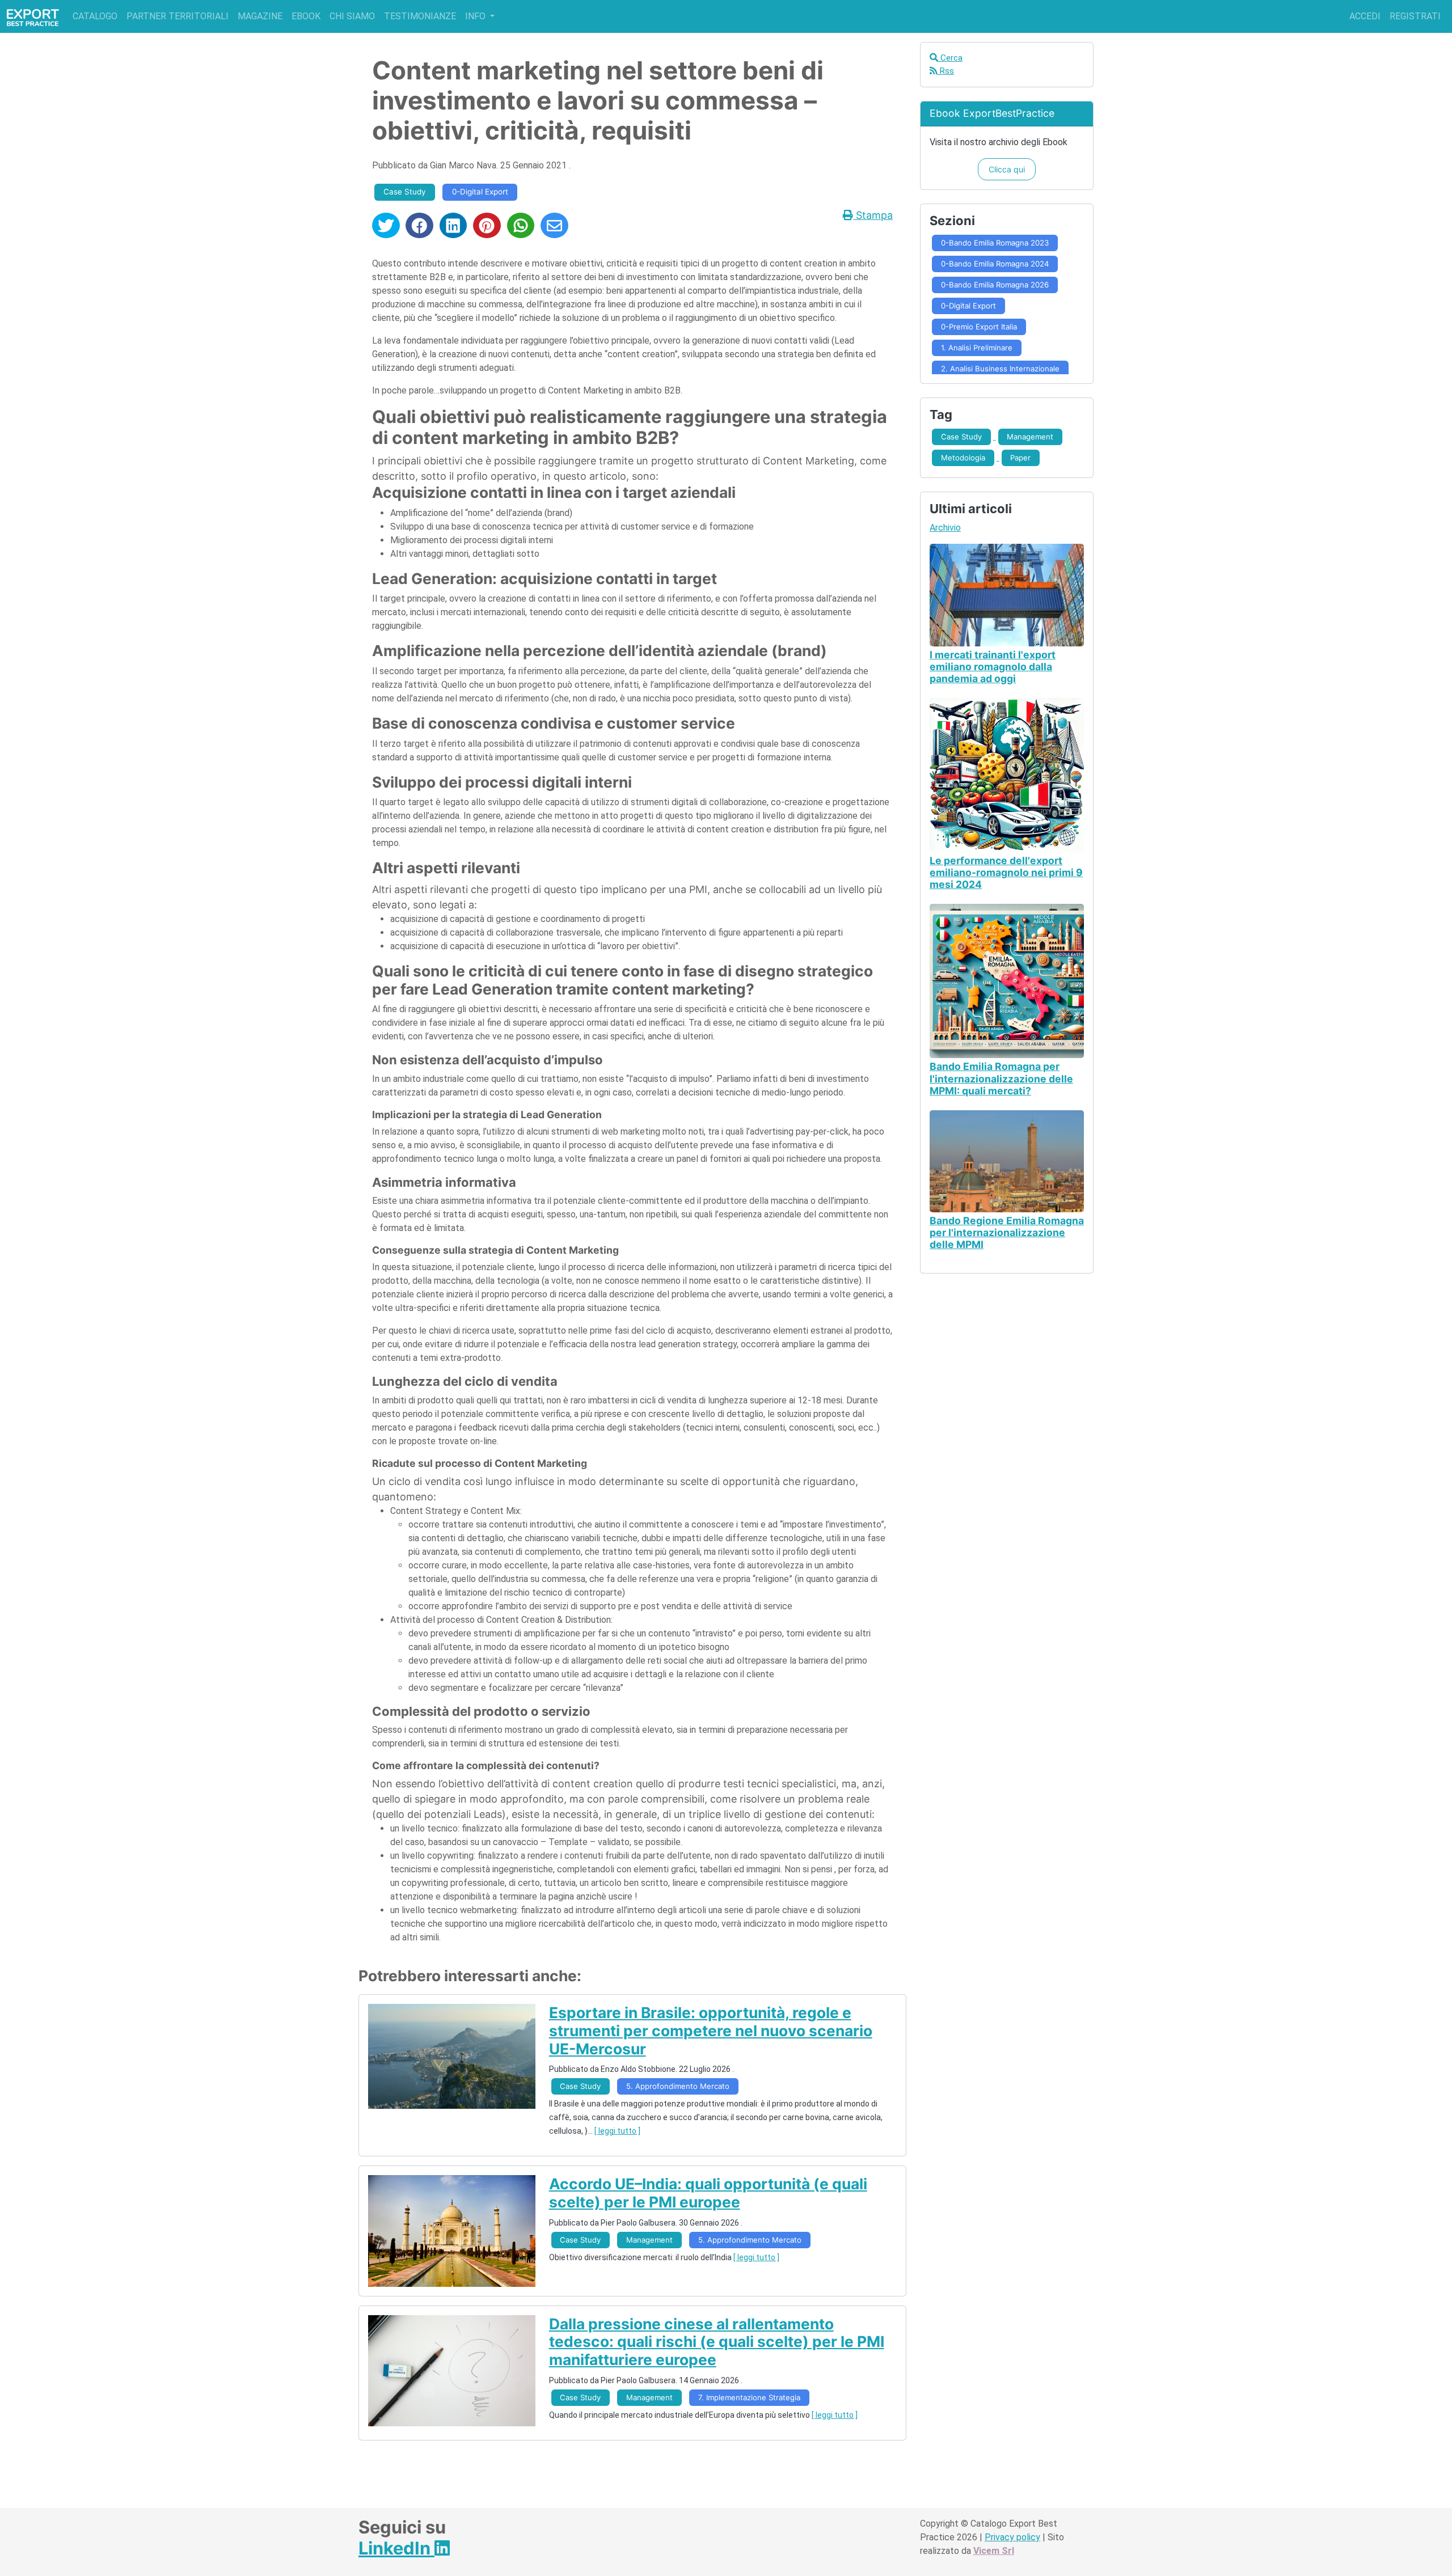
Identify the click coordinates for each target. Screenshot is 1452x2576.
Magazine (260, 16)
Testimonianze (420, 16)
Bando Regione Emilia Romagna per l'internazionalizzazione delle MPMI (1007, 1232)
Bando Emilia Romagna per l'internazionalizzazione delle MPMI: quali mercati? (1001, 1078)
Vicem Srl (994, 2551)
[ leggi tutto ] (617, 2131)
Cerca (950, 58)
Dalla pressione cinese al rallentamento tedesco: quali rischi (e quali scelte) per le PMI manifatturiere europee (717, 2342)
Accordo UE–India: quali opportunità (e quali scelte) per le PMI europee (708, 2193)
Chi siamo (352, 16)
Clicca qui (1007, 169)
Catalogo (95, 16)
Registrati (1415, 16)
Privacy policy (1012, 2537)
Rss (946, 71)
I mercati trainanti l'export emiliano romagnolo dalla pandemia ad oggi (993, 667)
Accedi (1365, 16)
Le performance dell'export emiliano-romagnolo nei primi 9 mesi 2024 (1006, 872)
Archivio (945, 528)
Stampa (873, 215)
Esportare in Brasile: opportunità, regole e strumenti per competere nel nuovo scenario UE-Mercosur (711, 2030)
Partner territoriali (178, 16)
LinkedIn (396, 2548)
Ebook (306, 16)
